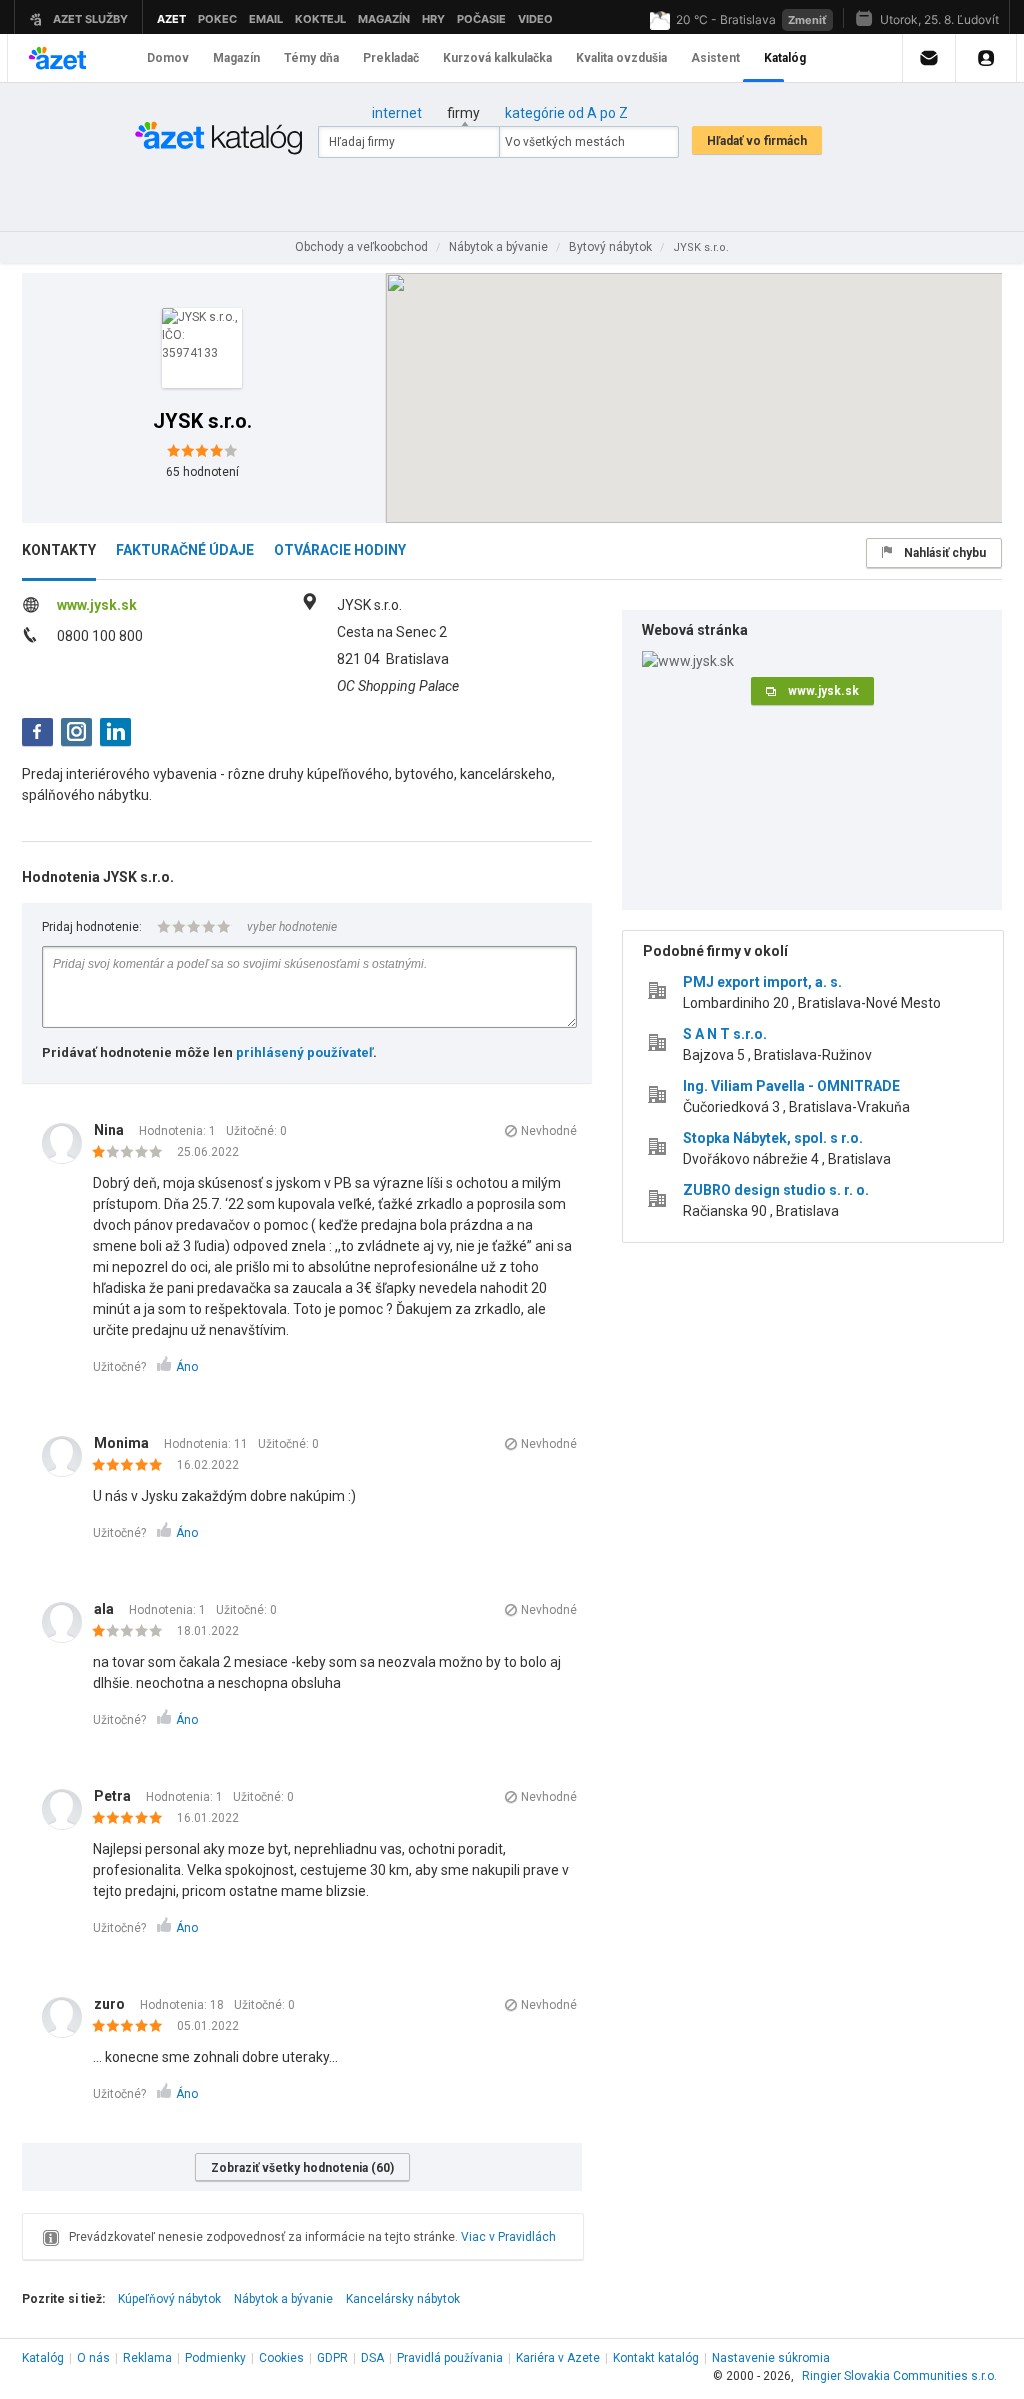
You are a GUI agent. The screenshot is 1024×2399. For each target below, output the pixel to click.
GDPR (332, 2358)
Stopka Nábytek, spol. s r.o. (773, 1138)
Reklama (147, 2358)
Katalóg (43, 2358)
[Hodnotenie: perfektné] (132, 1466)
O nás (93, 2358)
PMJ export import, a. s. (762, 982)
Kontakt (656, 2358)
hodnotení (202, 472)
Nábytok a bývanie (283, 2299)
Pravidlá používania (450, 2358)
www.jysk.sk (97, 605)
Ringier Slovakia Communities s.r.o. (899, 2376)
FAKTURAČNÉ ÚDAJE (185, 550)
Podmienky (215, 2358)
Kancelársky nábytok (403, 2299)
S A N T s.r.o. (725, 1034)
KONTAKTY (59, 550)
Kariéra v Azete (558, 2358)
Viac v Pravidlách (508, 2237)
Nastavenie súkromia (771, 2358)
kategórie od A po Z (566, 113)
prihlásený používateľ (304, 1052)
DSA (372, 2358)
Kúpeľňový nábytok (169, 2299)
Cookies (281, 2358)
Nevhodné (549, 1131)
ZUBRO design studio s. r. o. (776, 1190)
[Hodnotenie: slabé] (132, 1153)
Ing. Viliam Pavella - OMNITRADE (791, 1086)
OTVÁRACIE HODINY (340, 550)
